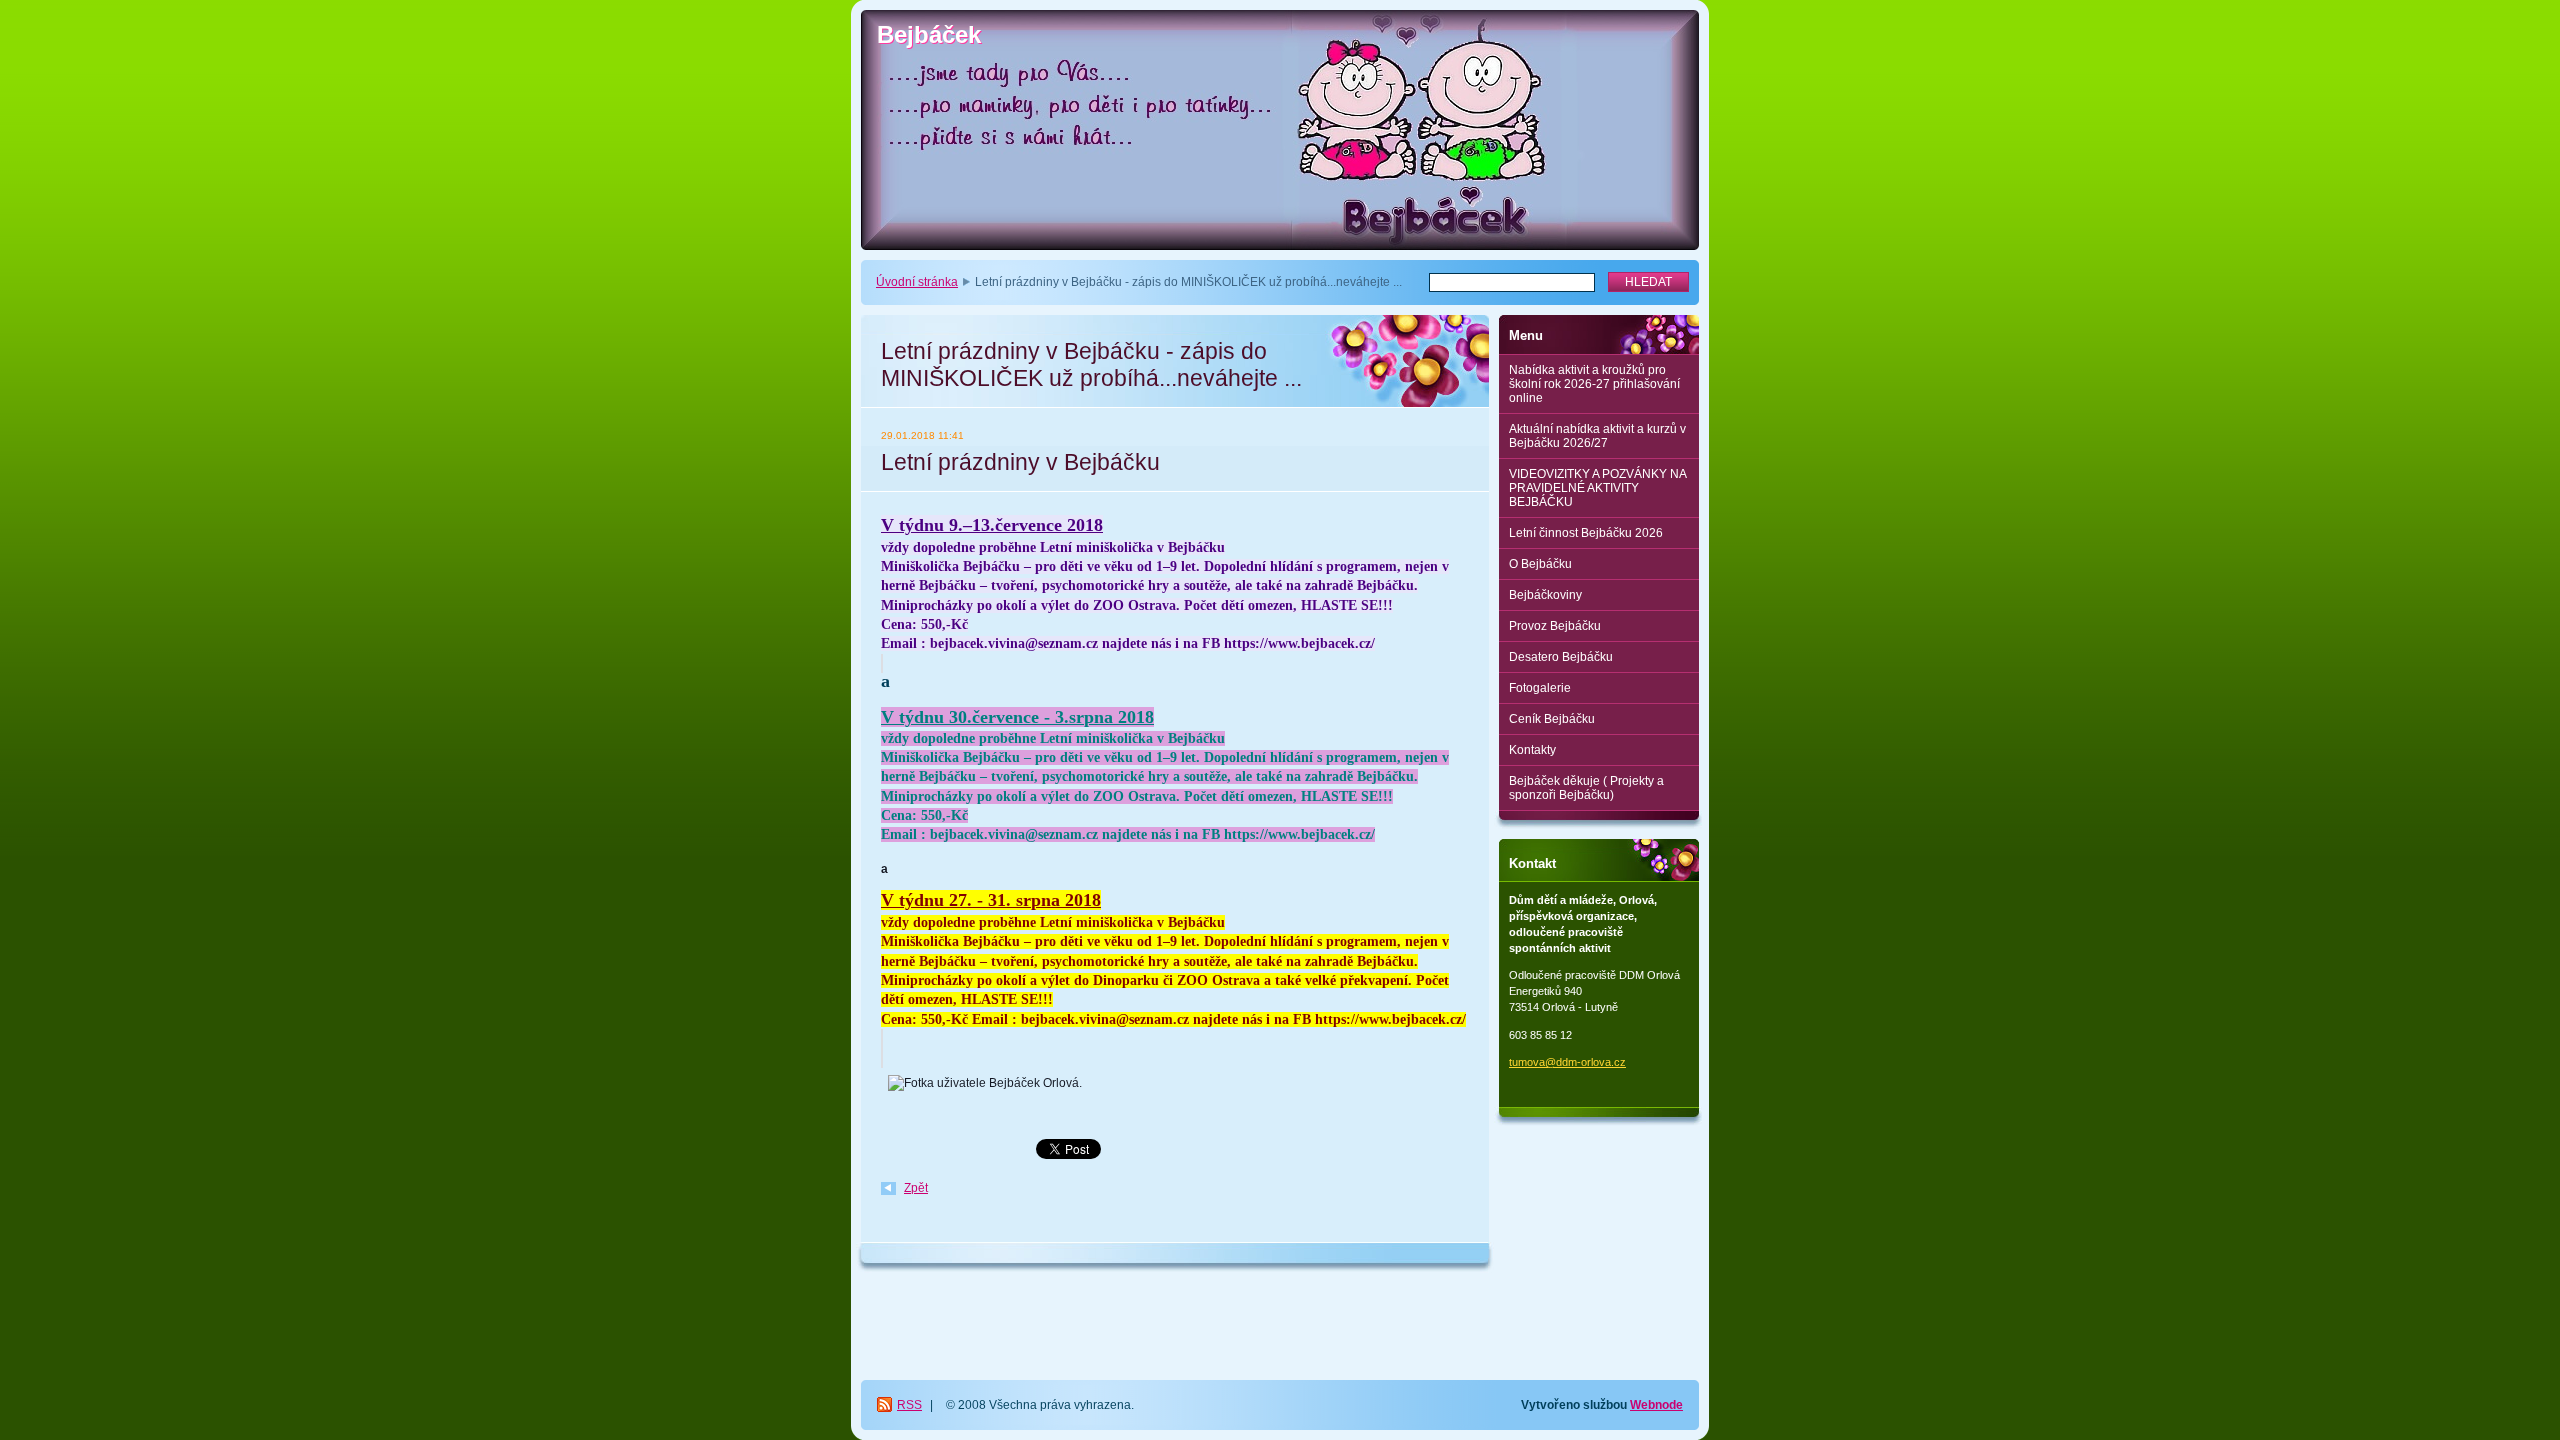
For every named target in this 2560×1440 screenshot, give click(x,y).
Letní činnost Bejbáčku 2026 (1586, 533)
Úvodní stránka (917, 282)
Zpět (916, 1188)
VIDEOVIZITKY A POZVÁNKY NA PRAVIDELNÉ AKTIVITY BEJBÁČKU (1598, 488)
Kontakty (1532, 750)
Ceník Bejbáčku (1552, 719)
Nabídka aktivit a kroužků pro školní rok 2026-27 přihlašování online (1594, 384)
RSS (909, 1405)
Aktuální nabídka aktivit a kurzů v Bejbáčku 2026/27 (1597, 436)
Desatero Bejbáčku (1561, 657)
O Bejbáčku (1540, 564)
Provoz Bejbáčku (1555, 626)
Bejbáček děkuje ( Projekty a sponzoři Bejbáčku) (1586, 788)
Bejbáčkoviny (1545, 595)
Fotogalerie (1540, 688)
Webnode (1656, 1405)
